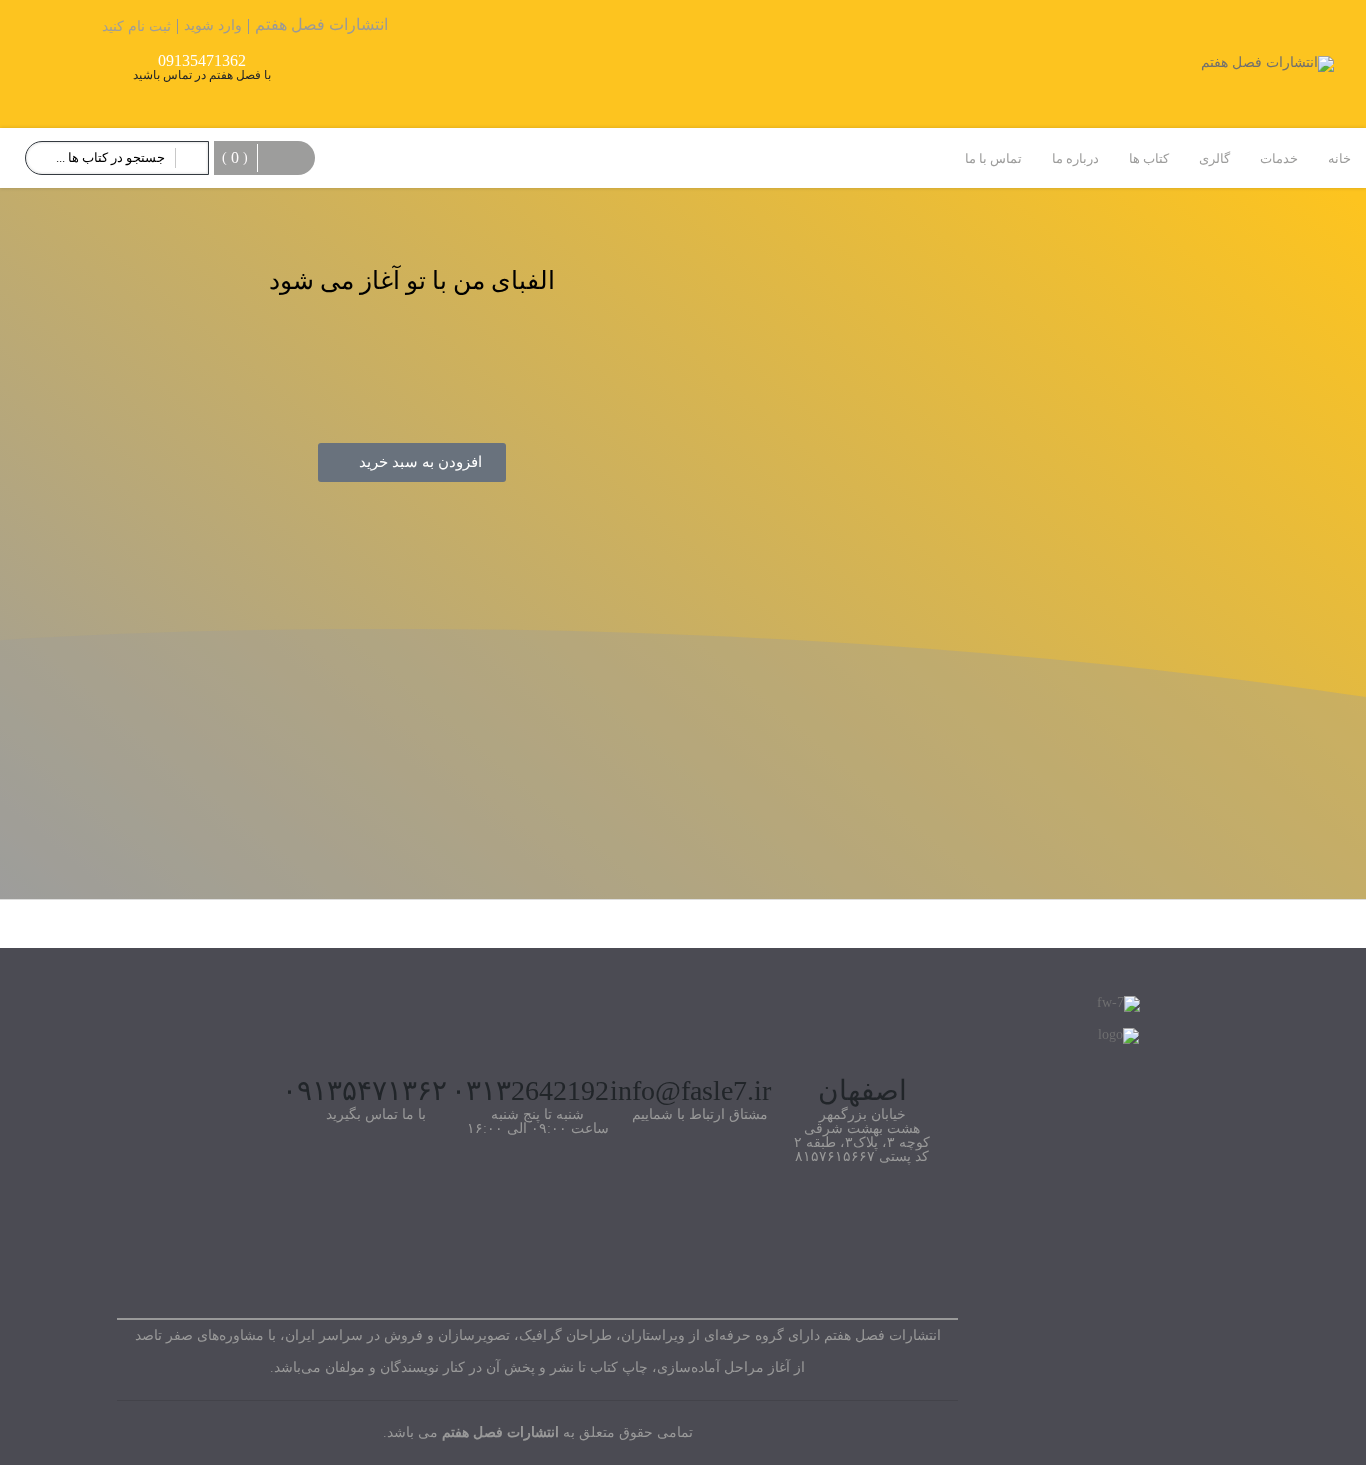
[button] (412, 462)
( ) (235, 157)
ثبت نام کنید (136, 26)
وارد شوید (213, 25)
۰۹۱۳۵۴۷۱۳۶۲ (364, 1090)
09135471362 (202, 61)
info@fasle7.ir (690, 1090)
